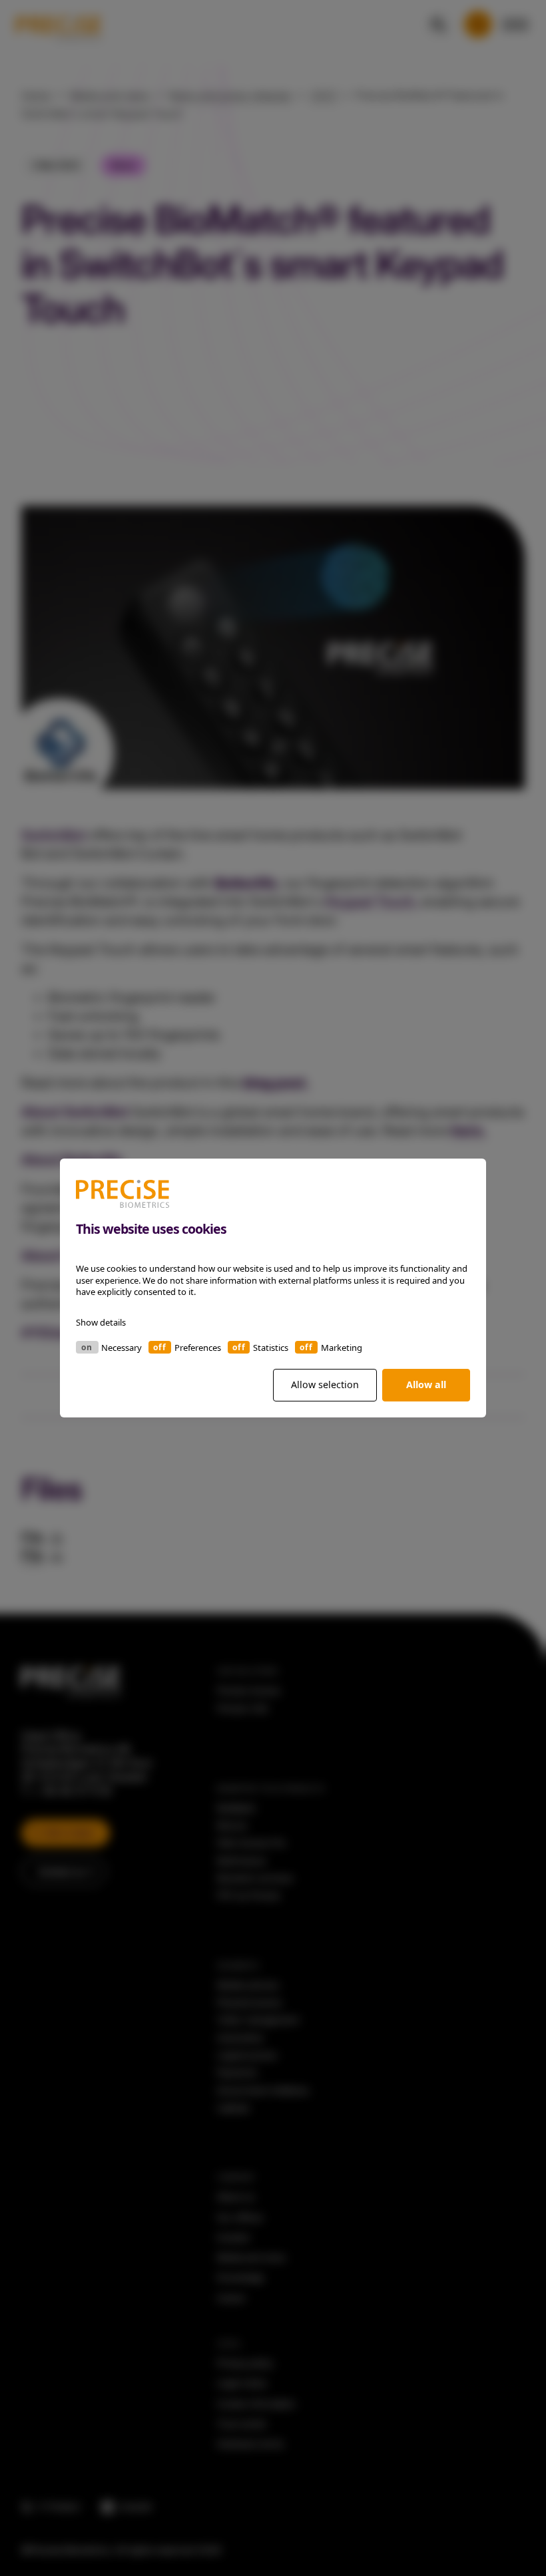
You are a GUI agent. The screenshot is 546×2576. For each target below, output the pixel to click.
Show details (101, 1322)
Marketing (342, 1348)
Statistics (271, 1348)
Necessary (122, 1348)
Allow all (426, 1384)
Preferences (198, 1348)
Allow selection (325, 1384)
